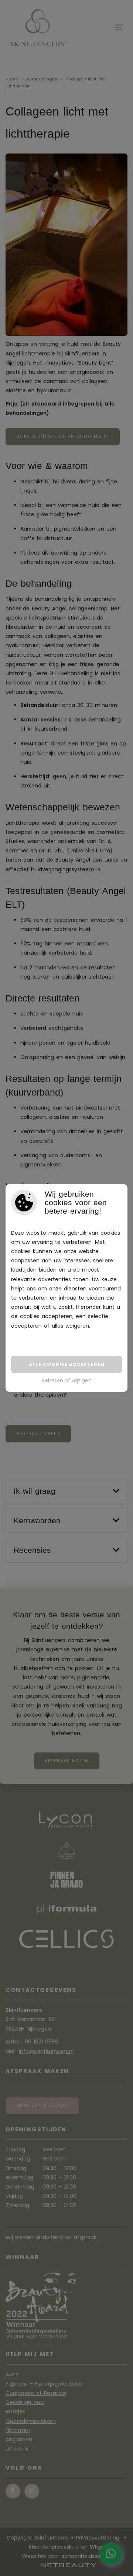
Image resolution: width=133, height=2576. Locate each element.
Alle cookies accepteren (67, 1364)
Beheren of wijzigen (67, 1380)
